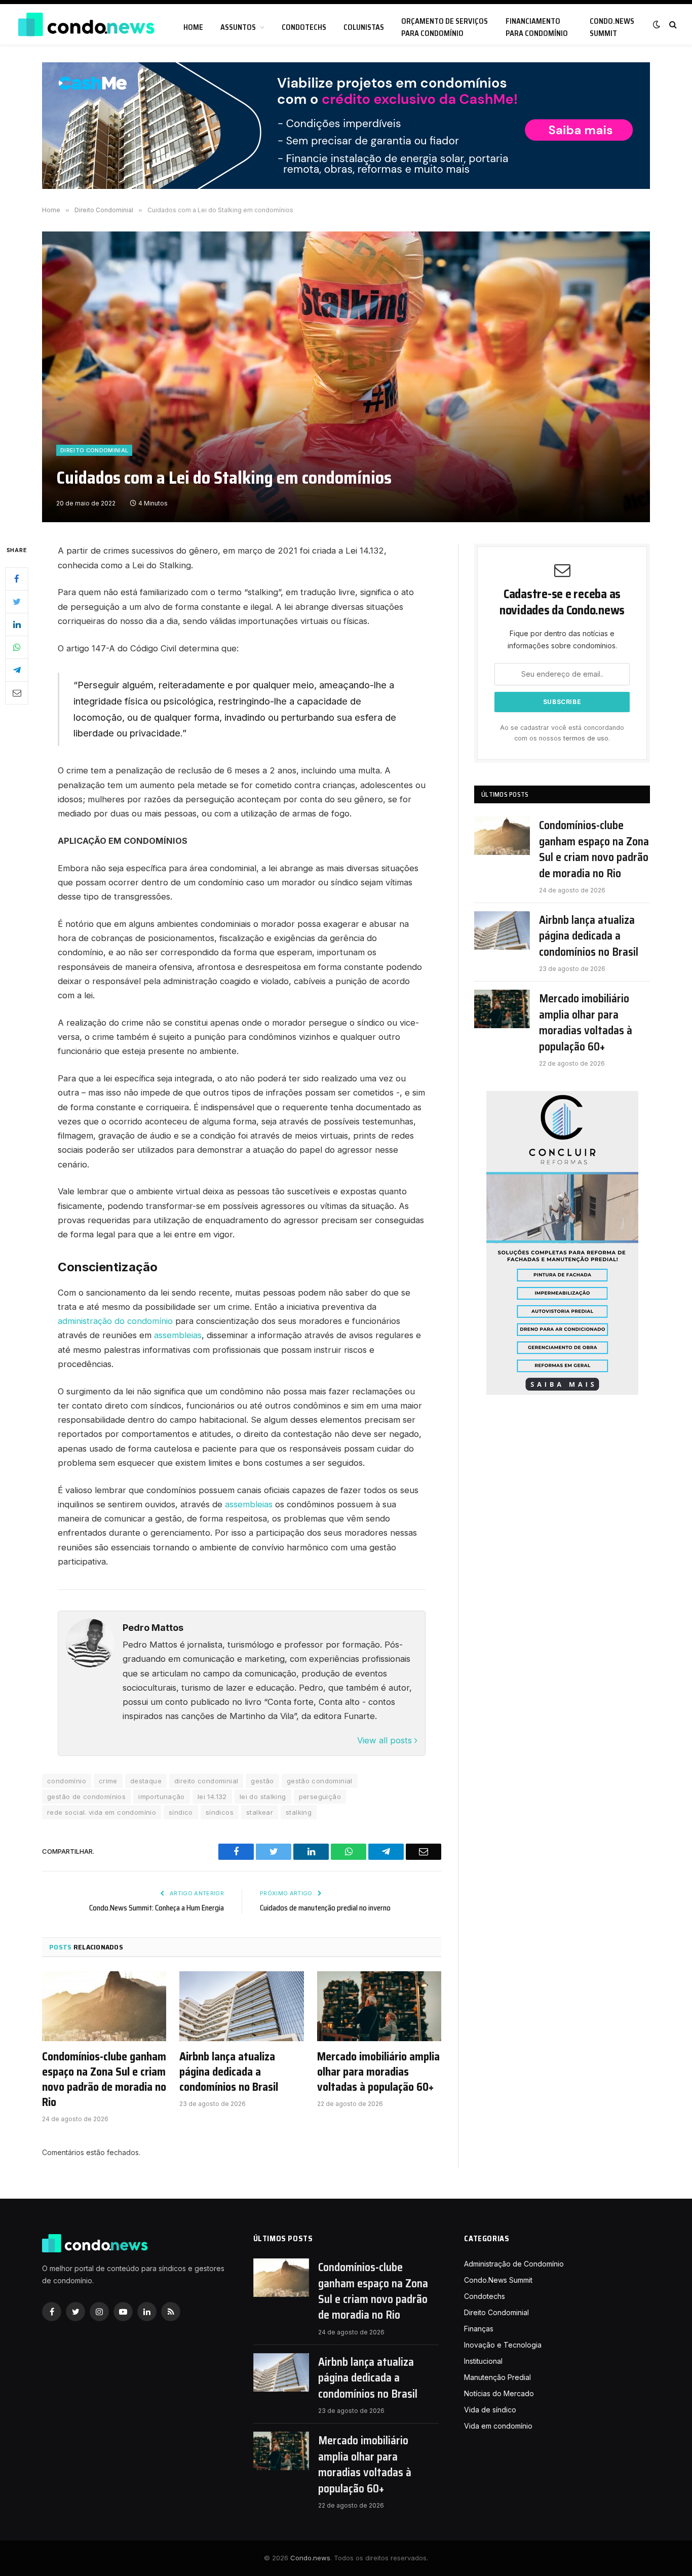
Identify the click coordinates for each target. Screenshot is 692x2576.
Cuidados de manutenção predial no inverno (325, 1908)
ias (267, 1504)
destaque (146, 1781)
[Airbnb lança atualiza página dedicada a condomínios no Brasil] (241, 2006)
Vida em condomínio (498, 2426)
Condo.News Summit (612, 27)
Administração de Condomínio (514, 2264)
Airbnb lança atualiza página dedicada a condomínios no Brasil (229, 2072)
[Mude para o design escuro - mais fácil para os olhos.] (657, 24)
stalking (299, 1812)
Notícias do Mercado (499, 2393)
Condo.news (310, 2558)
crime (108, 1781)
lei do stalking (263, 1797)
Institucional (483, 2361)
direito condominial (206, 1781)
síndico (181, 1812)
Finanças (479, 2329)
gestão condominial (320, 1781)
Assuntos (238, 27)
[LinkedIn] (17, 625)
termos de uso (586, 738)
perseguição (320, 1797)
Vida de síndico (490, 2410)
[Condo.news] (86, 25)
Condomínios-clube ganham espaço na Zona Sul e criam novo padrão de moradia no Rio (104, 2080)
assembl (241, 1504)
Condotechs (304, 27)
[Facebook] (17, 579)
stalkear (260, 1812)
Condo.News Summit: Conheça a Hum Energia (157, 1908)
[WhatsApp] (17, 647)
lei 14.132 (212, 1797)
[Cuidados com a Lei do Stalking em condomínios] (346, 377)
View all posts (386, 1740)
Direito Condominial (94, 450)
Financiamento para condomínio (537, 27)
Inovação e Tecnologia (503, 2345)
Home (193, 27)
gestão (262, 1781)
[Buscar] (672, 25)
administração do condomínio (115, 1321)
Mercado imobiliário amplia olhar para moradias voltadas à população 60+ (378, 2072)
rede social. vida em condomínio (102, 1812)
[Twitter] (17, 602)
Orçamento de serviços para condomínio (445, 27)
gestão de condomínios (86, 1797)
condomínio (67, 1781)
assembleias (178, 1335)
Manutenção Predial (497, 2377)
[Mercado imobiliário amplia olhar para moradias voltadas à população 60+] (379, 2006)
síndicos (220, 1812)
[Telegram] (17, 670)
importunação (162, 1797)
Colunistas (364, 27)
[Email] (17, 693)
